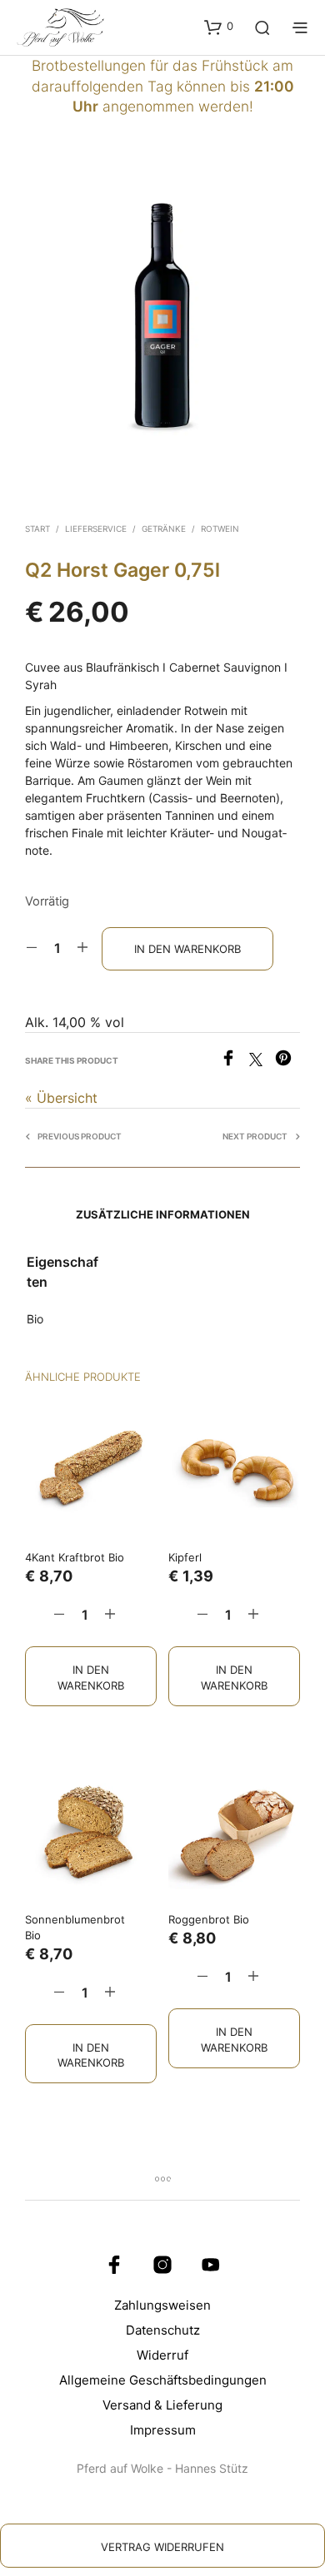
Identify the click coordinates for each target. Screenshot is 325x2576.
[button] (219, 27)
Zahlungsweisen (162, 2305)
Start (37, 529)
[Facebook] (235, 1061)
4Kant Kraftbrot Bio (75, 1557)
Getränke (164, 529)
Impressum (163, 2430)
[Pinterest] (287, 1061)
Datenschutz (163, 2330)
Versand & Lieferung (162, 2405)
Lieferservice (96, 529)
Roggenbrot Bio (209, 1919)
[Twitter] (262, 1061)
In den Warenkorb (91, 1677)
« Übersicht (61, 1098)
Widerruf (162, 2355)
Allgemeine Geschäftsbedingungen (163, 2380)
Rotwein (220, 529)
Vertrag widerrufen (162, 2547)
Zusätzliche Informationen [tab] (163, 1214)
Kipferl (185, 1557)
